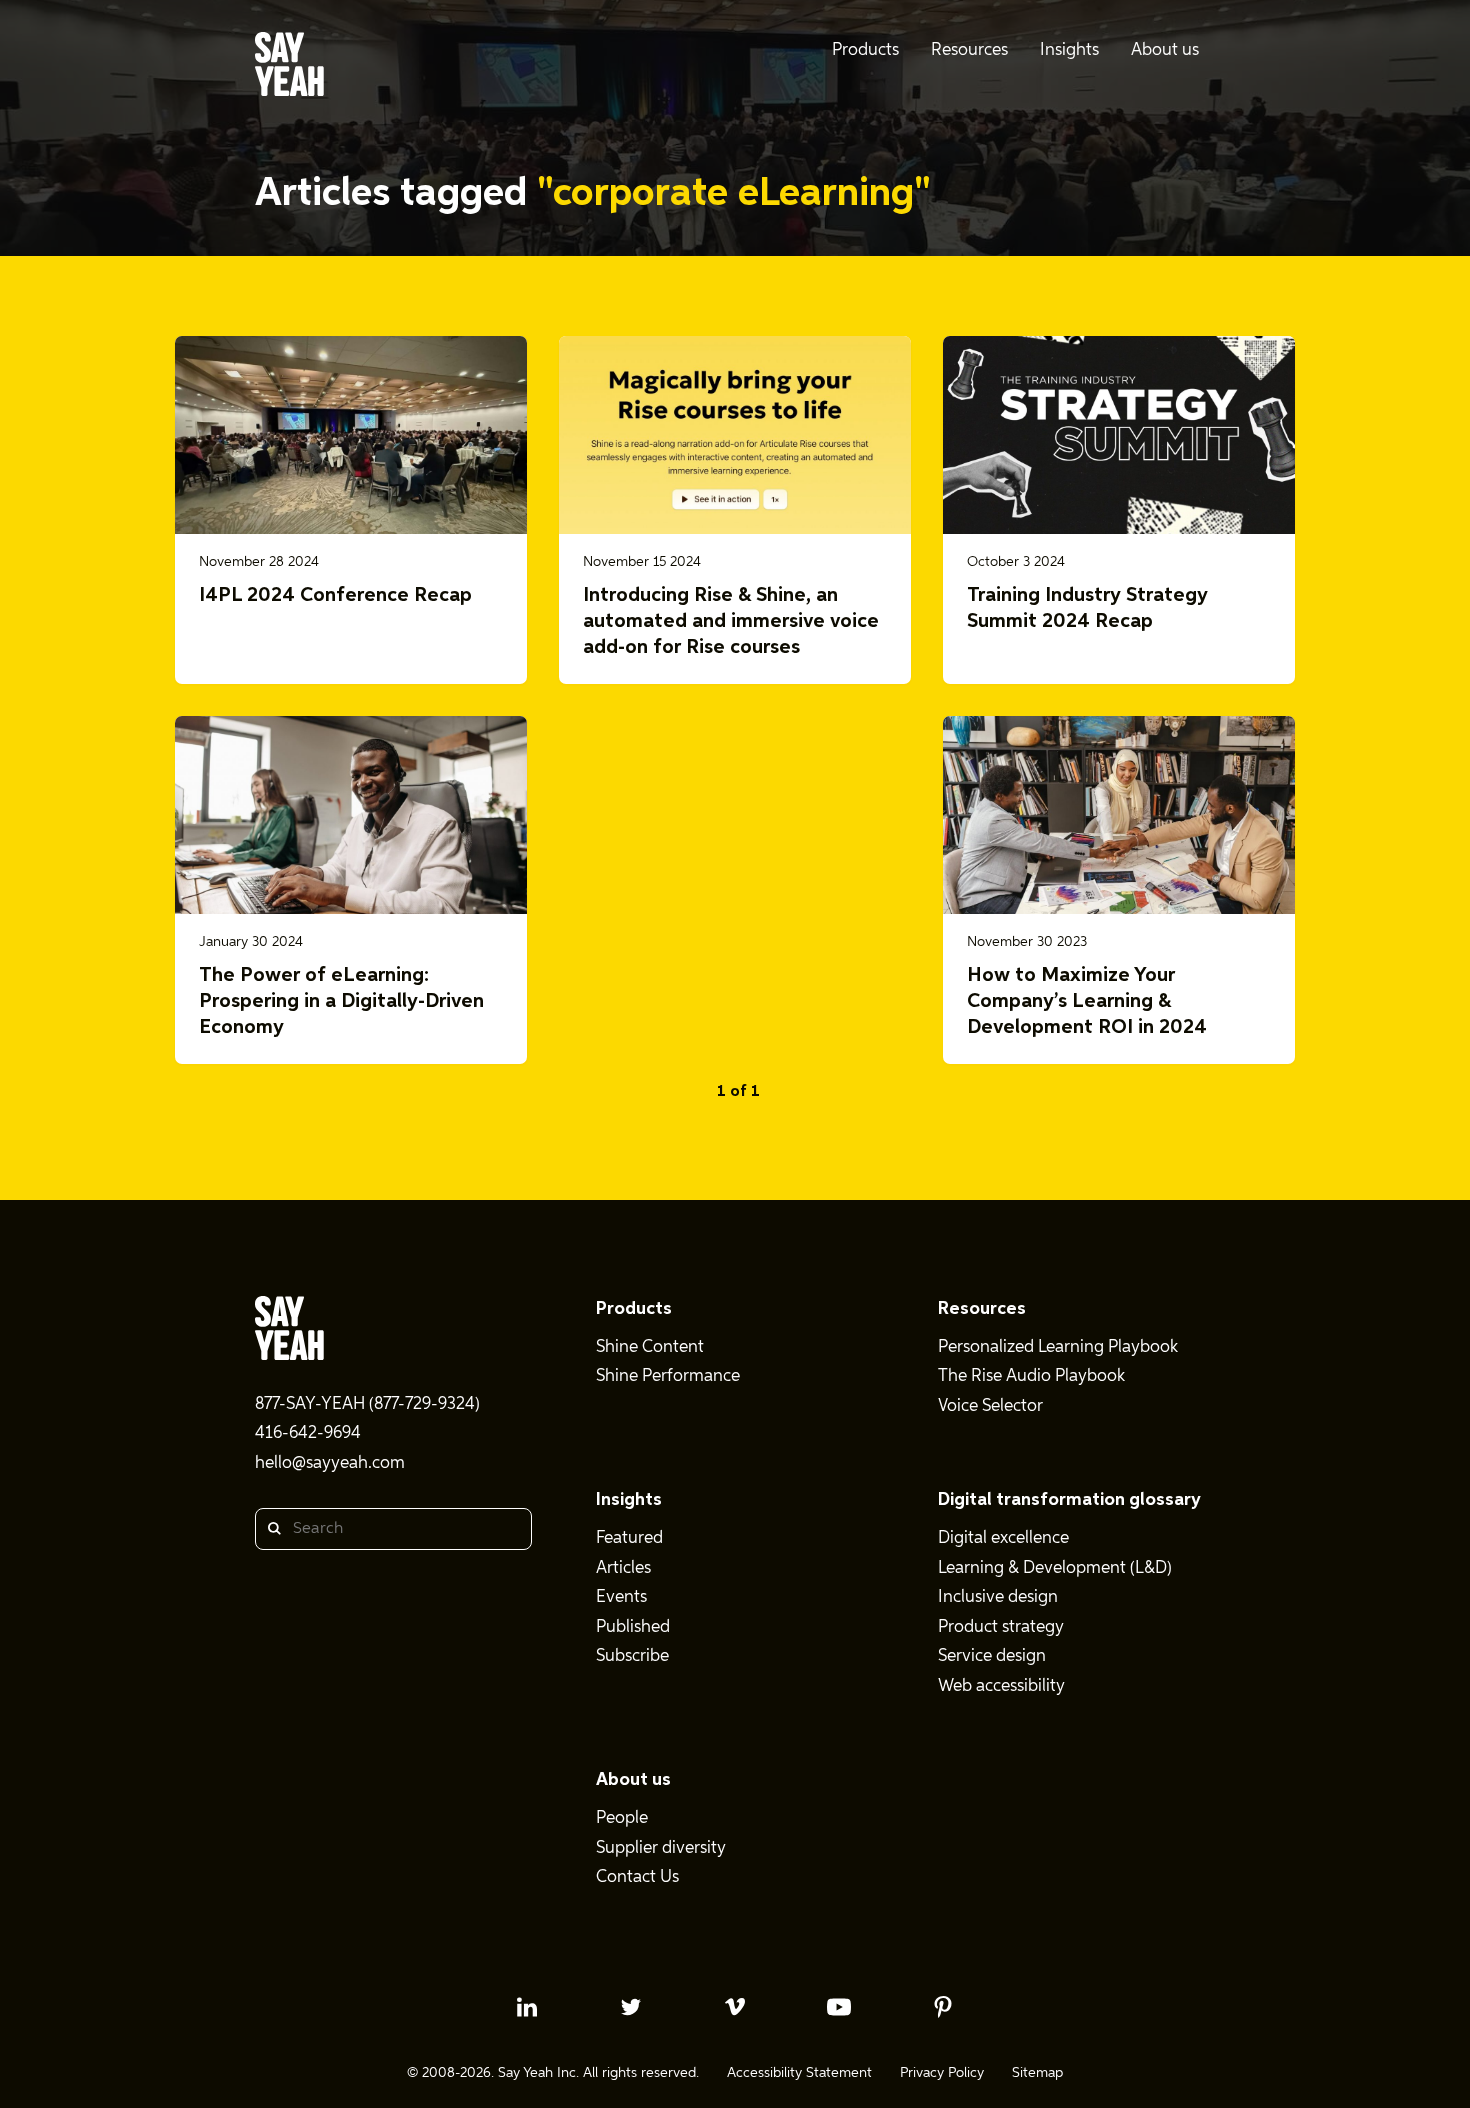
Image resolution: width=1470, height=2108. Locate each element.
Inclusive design (998, 1597)
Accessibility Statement (799, 2073)
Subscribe (632, 1656)
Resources (982, 1309)
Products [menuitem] (865, 50)
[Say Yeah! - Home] (289, 68)
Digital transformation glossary (1069, 1500)
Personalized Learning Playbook (1058, 1347)
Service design (992, 1656)
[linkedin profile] (527, 2007)
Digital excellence (1003, 1538)
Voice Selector (990, 1406)
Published (633, 1627)
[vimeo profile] (735, 2007)
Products (634, 1309)
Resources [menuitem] (969, 50)
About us (633, 1780)
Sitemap (1037, 2073)
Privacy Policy (942, 2073)
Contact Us (637, 1877)
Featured (629, 1538)
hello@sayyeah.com (330, 1463)
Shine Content (650, 1347)
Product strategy (1001, 1627)
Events (621, 1597)
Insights (629, 1500)
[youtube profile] (839, 2007)
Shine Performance (668, 1376)
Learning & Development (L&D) (1055, 1568)
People (622, 1818)
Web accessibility (1001, 1686)
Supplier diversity (661, 1848)
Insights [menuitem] (1069, 50)
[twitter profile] (631, 2007)
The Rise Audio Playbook (1031, 1376)
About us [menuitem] (1165, 50)
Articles (623, 1568)
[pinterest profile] (943, 2007)
